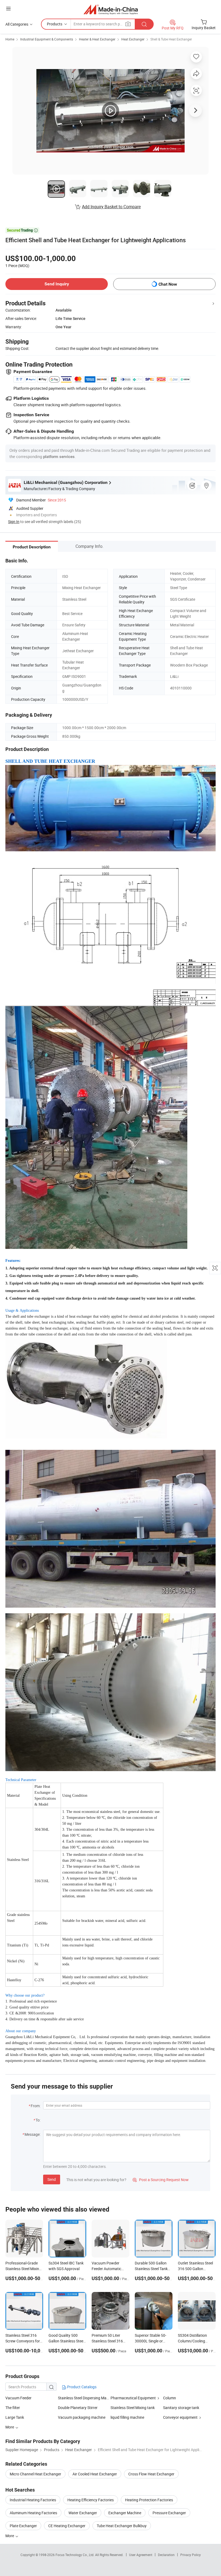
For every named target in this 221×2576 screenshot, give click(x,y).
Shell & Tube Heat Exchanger (171, 39)
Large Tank (15, 2417)
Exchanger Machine (125, 2513)
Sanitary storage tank (181, 2408)
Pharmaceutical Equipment (133, 2398)
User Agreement (141, 2555)
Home (10, 39)
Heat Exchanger (133, 39)
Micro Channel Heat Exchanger (35, 2474)
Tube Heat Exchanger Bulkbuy (122, 2526)
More (10, 2536)
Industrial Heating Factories (33, 2500)
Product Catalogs (81, 2387)
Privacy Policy (191, 2555)
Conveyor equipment (180, 2417)
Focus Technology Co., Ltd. (75, 2555)
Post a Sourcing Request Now (161, 2180)
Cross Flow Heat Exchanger (151, 2474)
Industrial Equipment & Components (47, 39)
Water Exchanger (83, 2513)
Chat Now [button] (168, 284)
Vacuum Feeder (18, 2398)
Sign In (14, 522)
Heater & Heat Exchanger (97, 39)
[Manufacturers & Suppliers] (111, 9)
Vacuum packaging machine (82, 2417)
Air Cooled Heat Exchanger (95, 2474)
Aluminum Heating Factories (33, 2513)
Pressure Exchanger (169, 2513)
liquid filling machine (127, 2417)
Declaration (166, 2555)
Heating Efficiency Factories (91, 2500)
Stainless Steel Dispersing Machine (84, 2398)
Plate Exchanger (23, 2526)
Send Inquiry (57, 284)
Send (52, 2179)
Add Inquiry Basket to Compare (111, 207)
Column (170, 2398)
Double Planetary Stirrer (78, 2408)
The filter (13, 2408)
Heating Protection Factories (149, 2500)
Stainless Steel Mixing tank (133, 2408)
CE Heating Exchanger (67, 2526)
